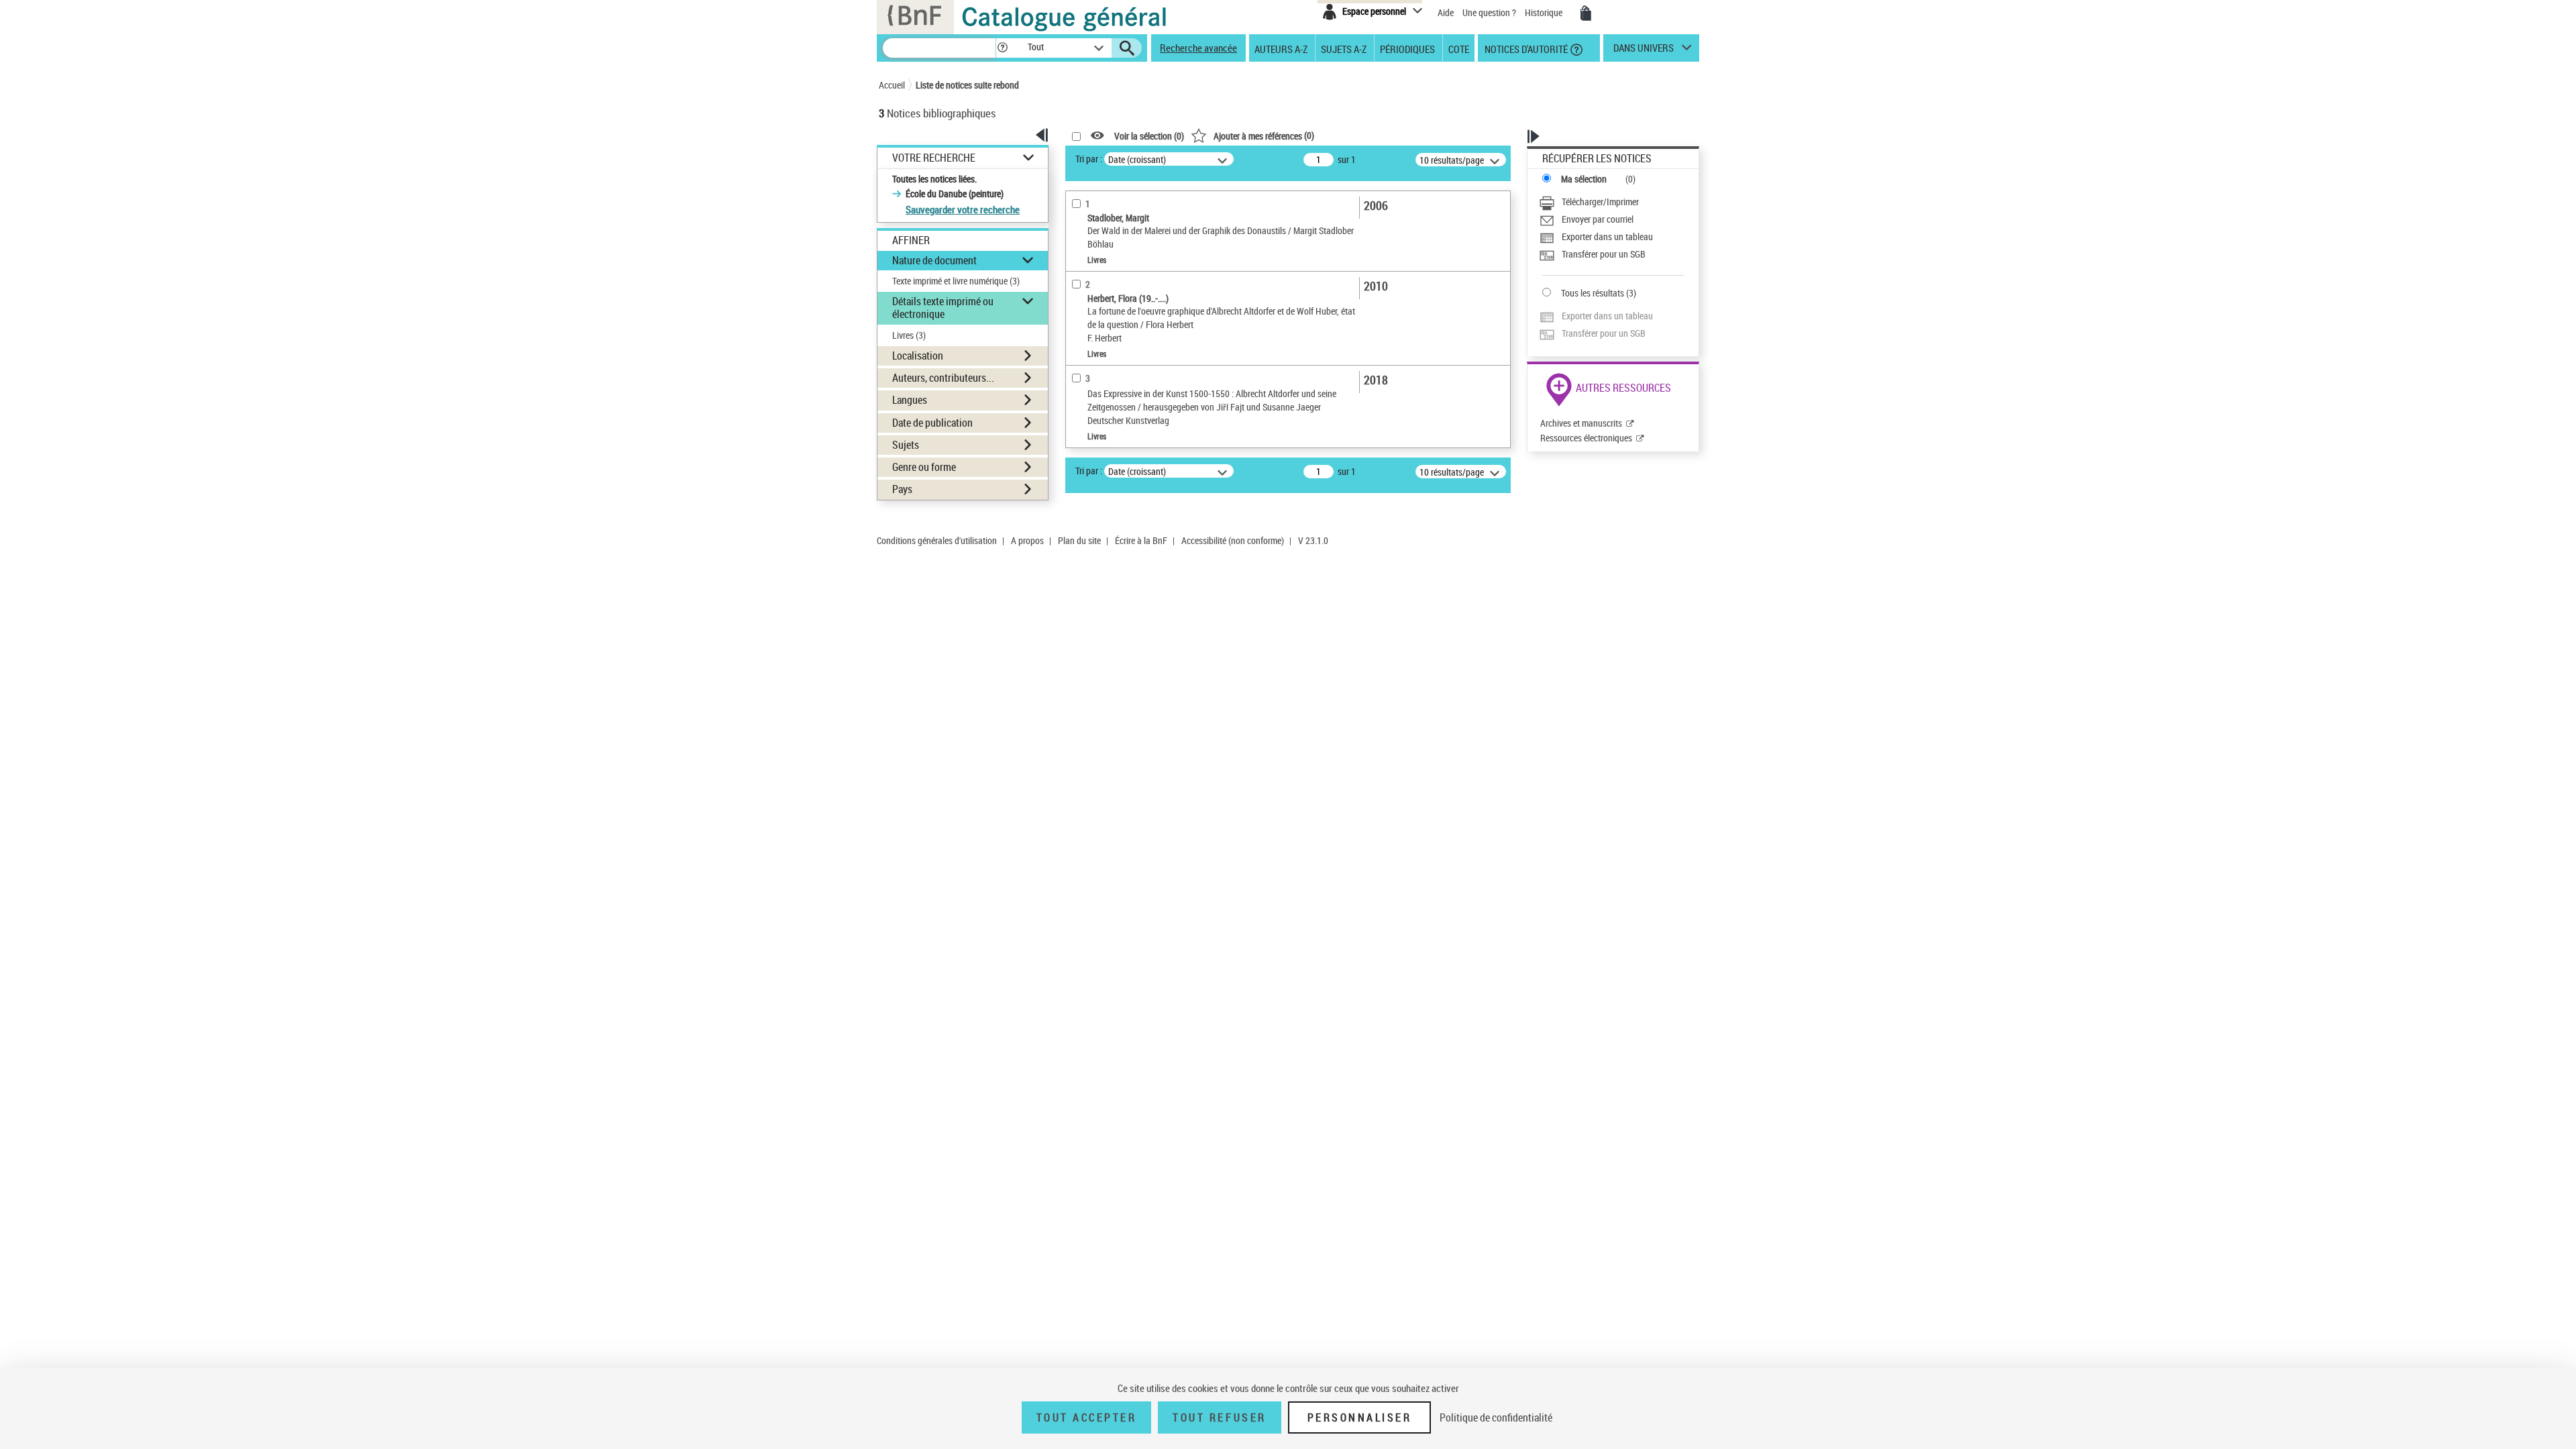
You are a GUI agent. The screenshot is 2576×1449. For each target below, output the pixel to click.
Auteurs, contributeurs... (943, 378)
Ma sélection (1584, 179)
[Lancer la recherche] (1127, 48)
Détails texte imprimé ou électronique (943, 308)
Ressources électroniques (1586, 438)
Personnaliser (1360, 1417)
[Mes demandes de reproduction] (1586, 13)
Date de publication (932, 423)
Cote (1459, 48)
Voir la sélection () (1149, 136)
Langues (910, 400)
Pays (902, 489)
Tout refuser (1219, 1417)
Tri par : (1089, 159)
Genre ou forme (924, 467)
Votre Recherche (934, 158)
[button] (1002, 48)
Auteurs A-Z (1281, 48)
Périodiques (1407, 48)
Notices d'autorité (1525, 48)
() (1264, 135)
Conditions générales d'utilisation (937, 540)
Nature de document (934, 260)
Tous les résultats (1593, 293)
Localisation (918, 356)
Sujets (906, 445)
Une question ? (1490, 12)
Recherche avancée (1198, 48)
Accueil (892, 85)
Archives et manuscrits (1581, 423)
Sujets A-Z (1344, 48)
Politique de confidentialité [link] (1496, 1417)
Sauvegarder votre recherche (963, 209)
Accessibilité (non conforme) (1233, 540)
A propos (1027, 540)
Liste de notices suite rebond (967, 85)
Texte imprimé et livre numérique (956, 281)
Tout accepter (1087, 1417)
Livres (909, 335)
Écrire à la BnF (1141, 540)
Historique (1545, 12)
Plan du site (1079, 540)
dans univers (1644, 51)
